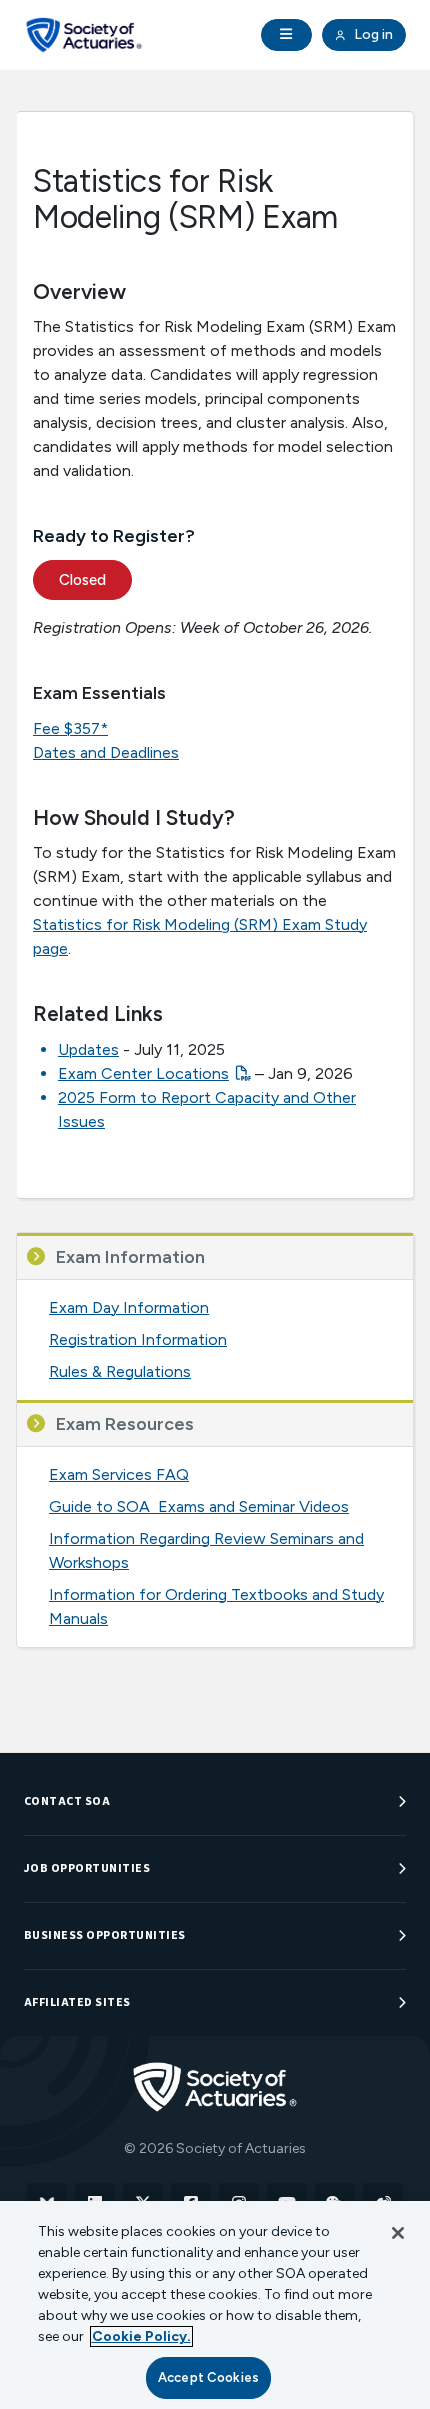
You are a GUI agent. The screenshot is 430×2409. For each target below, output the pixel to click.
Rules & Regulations (120, 1371)
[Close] (398, 2233)
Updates (88, 1049)
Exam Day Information (129, 1307)
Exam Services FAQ (119, 1474)
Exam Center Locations (143, 1073)
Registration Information (138, 1339)
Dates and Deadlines (106, 752)
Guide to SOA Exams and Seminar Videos (199, 1506)
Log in (372, 34)
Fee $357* (70, 728)
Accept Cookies (208, 2377)
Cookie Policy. (141, 2336)
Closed (82, 580)
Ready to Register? (114, 536)
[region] (215, 2305)
